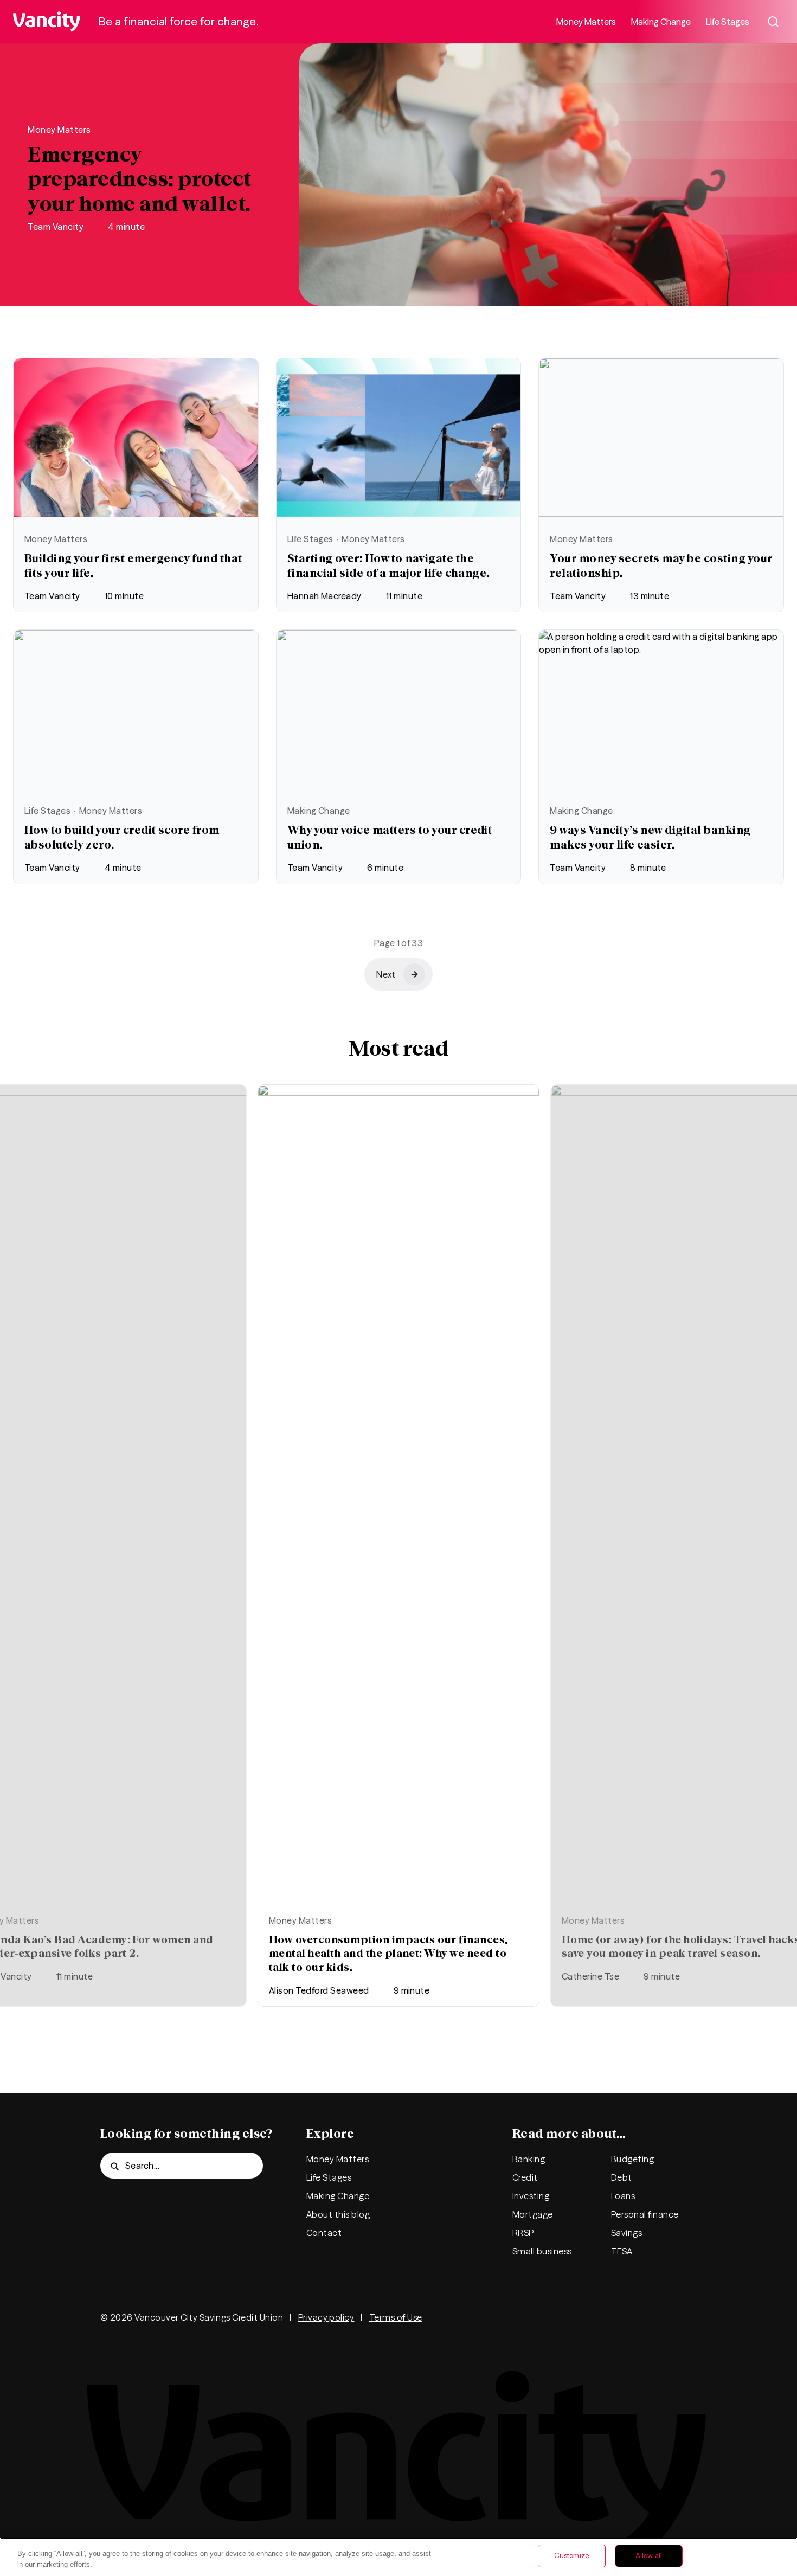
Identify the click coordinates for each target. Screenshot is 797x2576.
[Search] (773, 22)
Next (22, 1483)
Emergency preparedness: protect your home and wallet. (139, 179)
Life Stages (728, 22)
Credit (525, 2177)
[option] (398, 1546)
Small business (542, 2251)
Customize (572, 2555)
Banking (529, 2159)
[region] (398, 2557)
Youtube (686, 2317)
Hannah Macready (324, 596)
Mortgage (533, 2214)
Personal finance (645, 2214)
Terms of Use (396, 2317)
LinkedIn (653, 2317)
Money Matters (586, 22)
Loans (623, 2196)
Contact (324, 2233)
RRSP (523, 2233)
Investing (531, 2196)
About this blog (338, 2214)
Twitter (556, 2317)
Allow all (649, 2555)
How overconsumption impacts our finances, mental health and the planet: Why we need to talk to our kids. (388, 1953)
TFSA (622, 2251)
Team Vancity (56, 227)
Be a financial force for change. (179, 21)
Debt (622, 2177)
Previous (775, 1483)
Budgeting (632, 2159)
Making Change (661, 22)
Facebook (588, 2317)
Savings (626, 2233)
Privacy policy (326, 2317)
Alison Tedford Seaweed (319, 1990)
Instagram (621, 2317)
